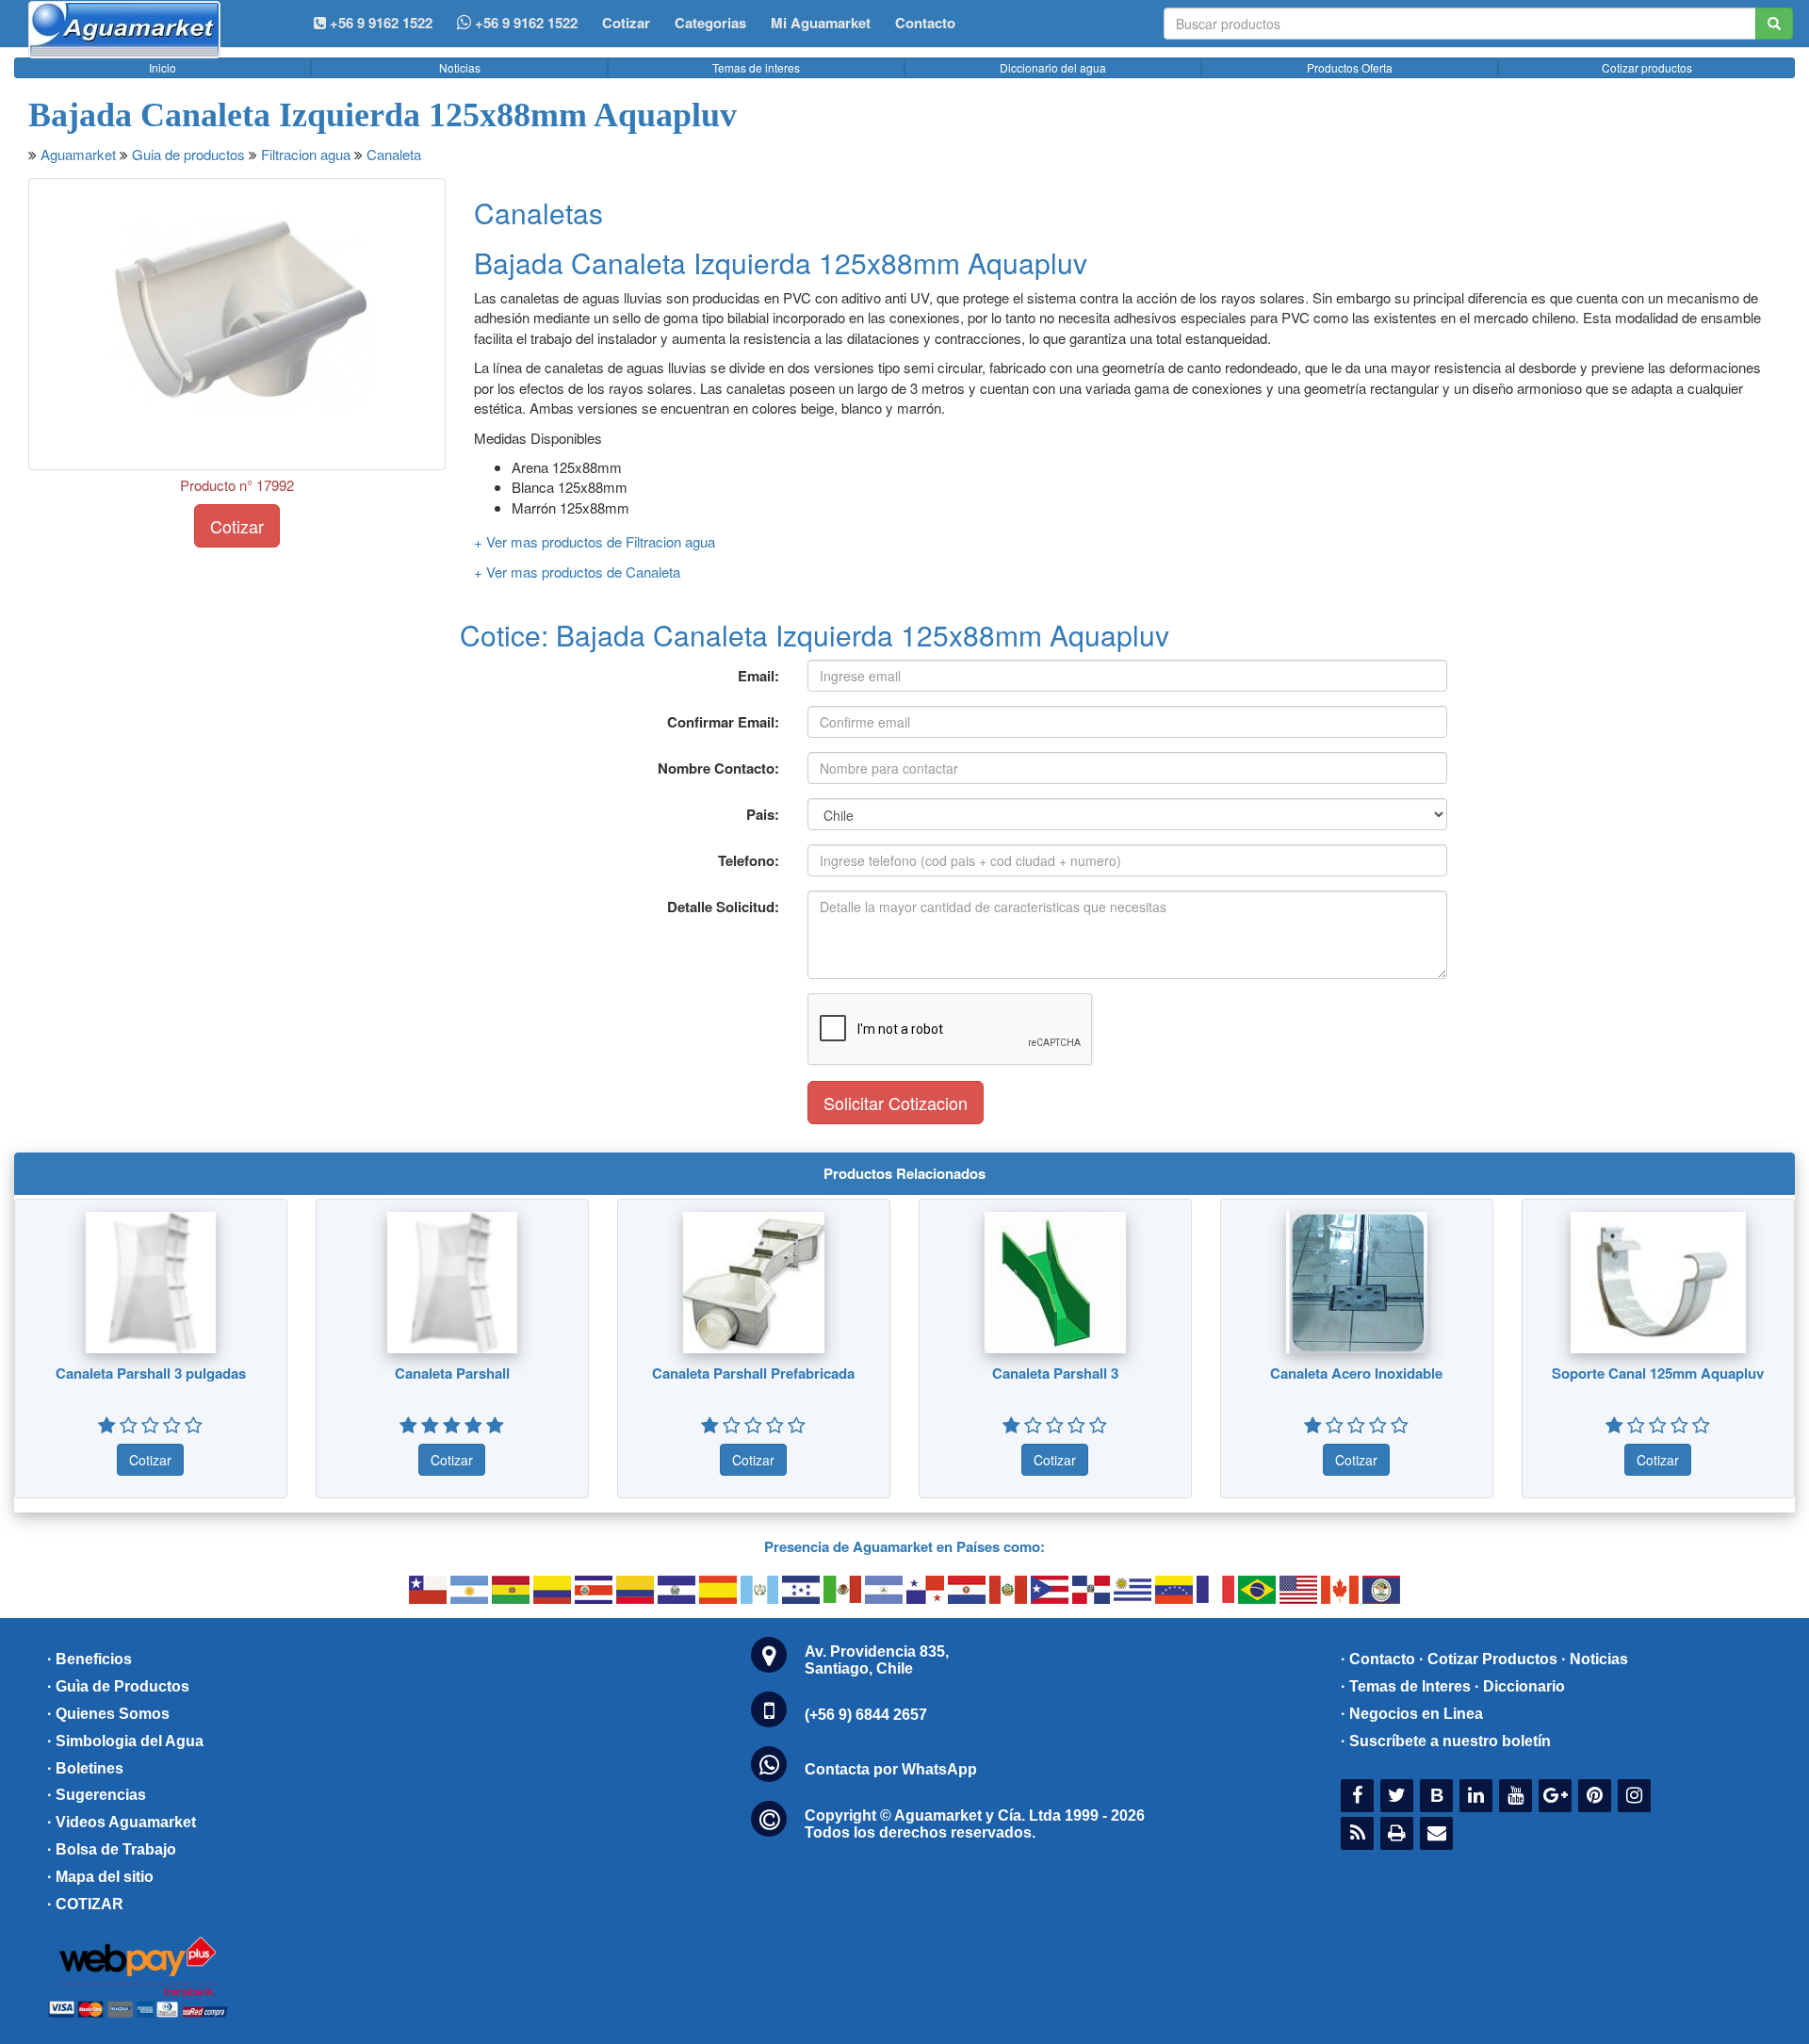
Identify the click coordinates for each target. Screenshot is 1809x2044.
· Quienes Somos (108, 1714)
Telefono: (749, 860)
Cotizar (626, 23)
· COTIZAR (85, 1904)
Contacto (925, 23)
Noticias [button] (460, 67)
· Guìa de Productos (118, 1686)
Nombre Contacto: (718, 768)
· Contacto (1378, 1659)
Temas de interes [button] (756, 67)
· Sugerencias (97, 1795)
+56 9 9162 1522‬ (379, 23)
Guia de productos (188, 154)
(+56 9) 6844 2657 (866, 1715)
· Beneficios (90, 1659)
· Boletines (85, 1768)
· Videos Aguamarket (122, 1822)
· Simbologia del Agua (125, 1741)
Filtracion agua (306, 154)
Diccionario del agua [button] (1053, 67)
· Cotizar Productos (1488, 1659)
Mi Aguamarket (821, 23)
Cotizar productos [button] (1647, 67)
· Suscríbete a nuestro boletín (1446, 1741)
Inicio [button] (163, 67)
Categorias (710, 23)
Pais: (763, 814)
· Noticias (1595, 1659)
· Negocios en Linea (1412, 1714)
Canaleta (394, 154)
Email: (758, 676)
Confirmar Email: (723, 722)
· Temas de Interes (1406, 1686)
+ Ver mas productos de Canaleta (577, 572)
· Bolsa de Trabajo (112, 1849)
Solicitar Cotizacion (896, 1103)
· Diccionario (1520, 1686)
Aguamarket (78, 154)
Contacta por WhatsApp (891, 1769)
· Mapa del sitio (100, 1877)
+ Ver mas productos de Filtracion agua (595, 541)
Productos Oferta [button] (1350, 67)
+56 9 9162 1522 (524, 23)
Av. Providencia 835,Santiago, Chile (877, 1660)
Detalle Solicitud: (723, 907)
